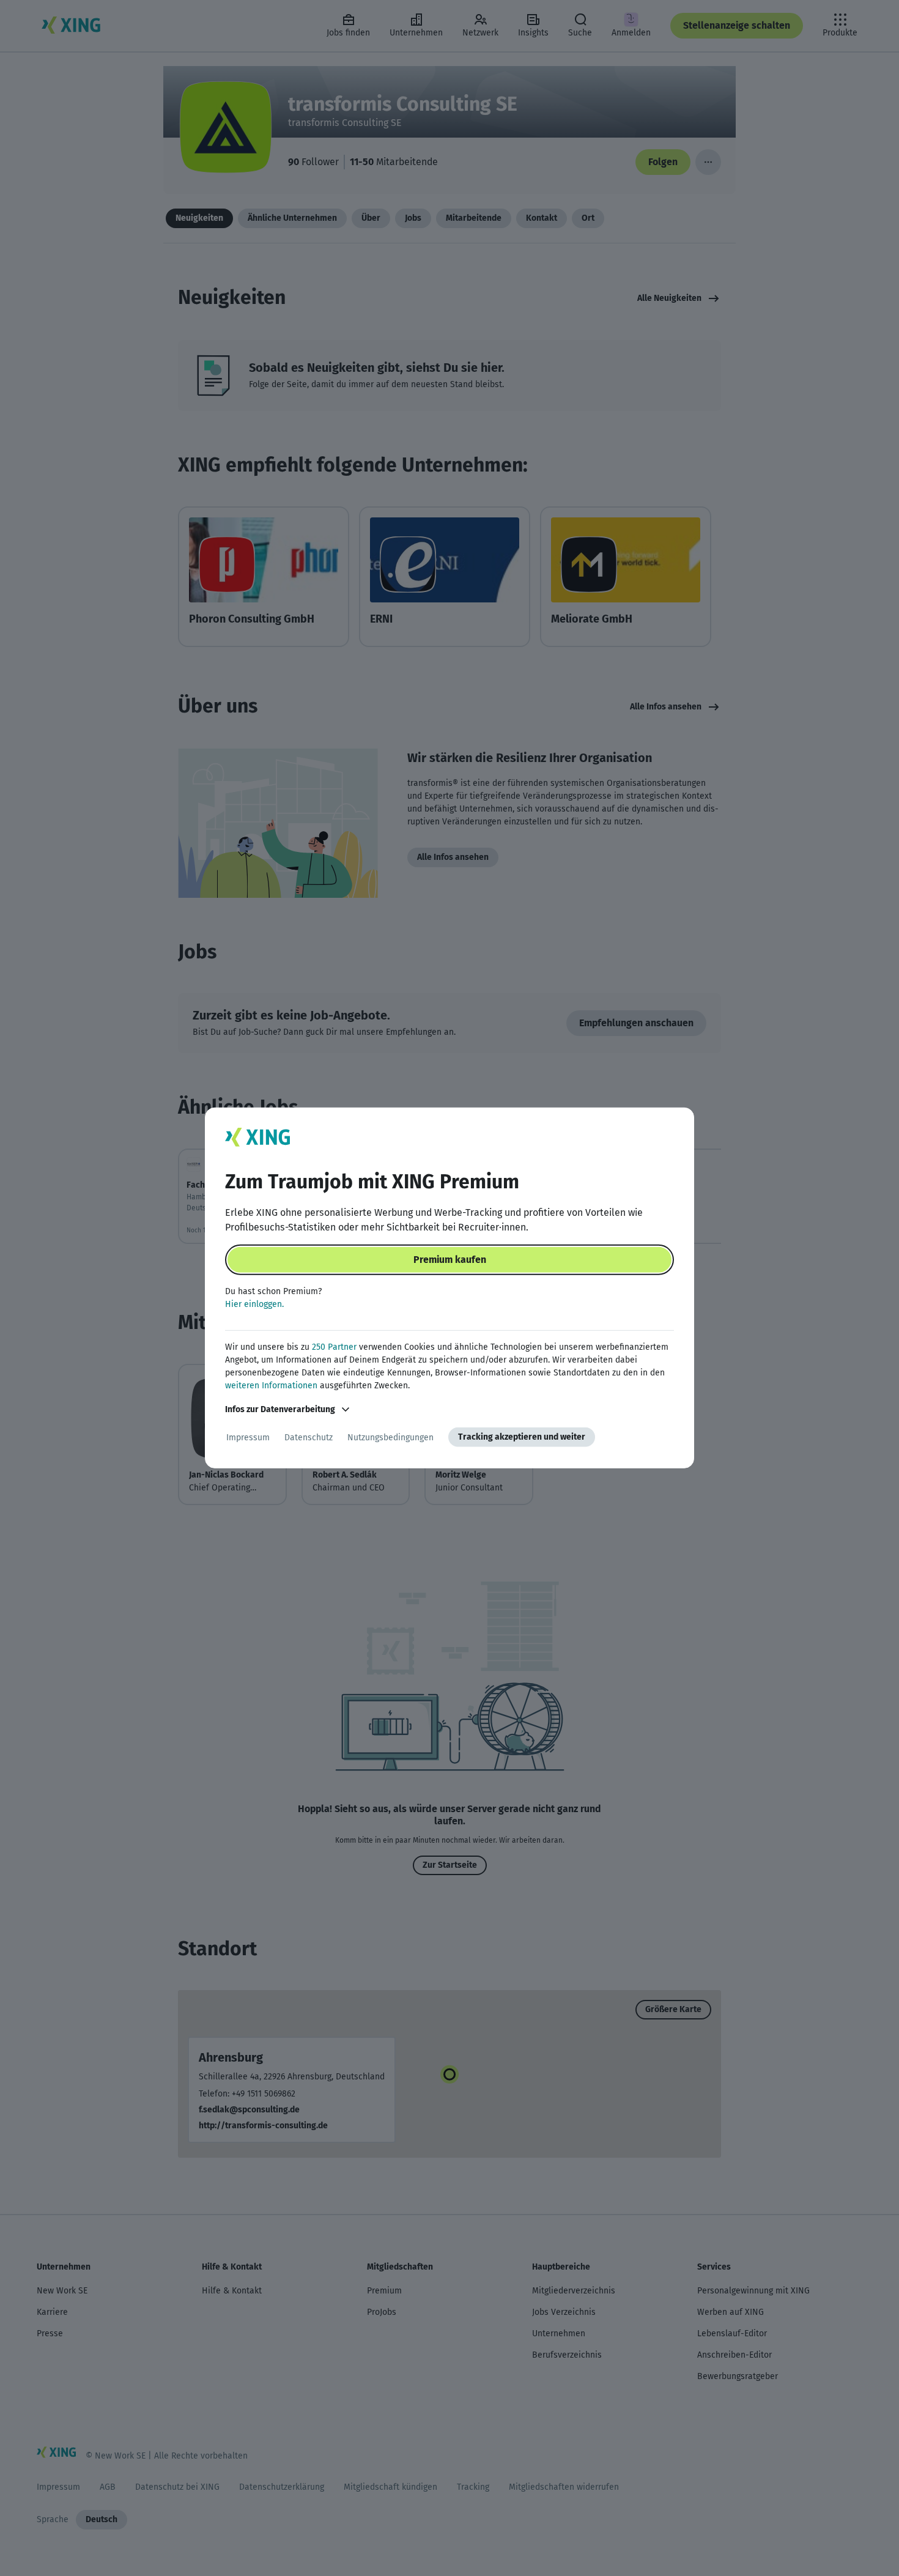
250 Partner (334, 1347)
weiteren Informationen (271, 1386)
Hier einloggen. (254, 1304)
